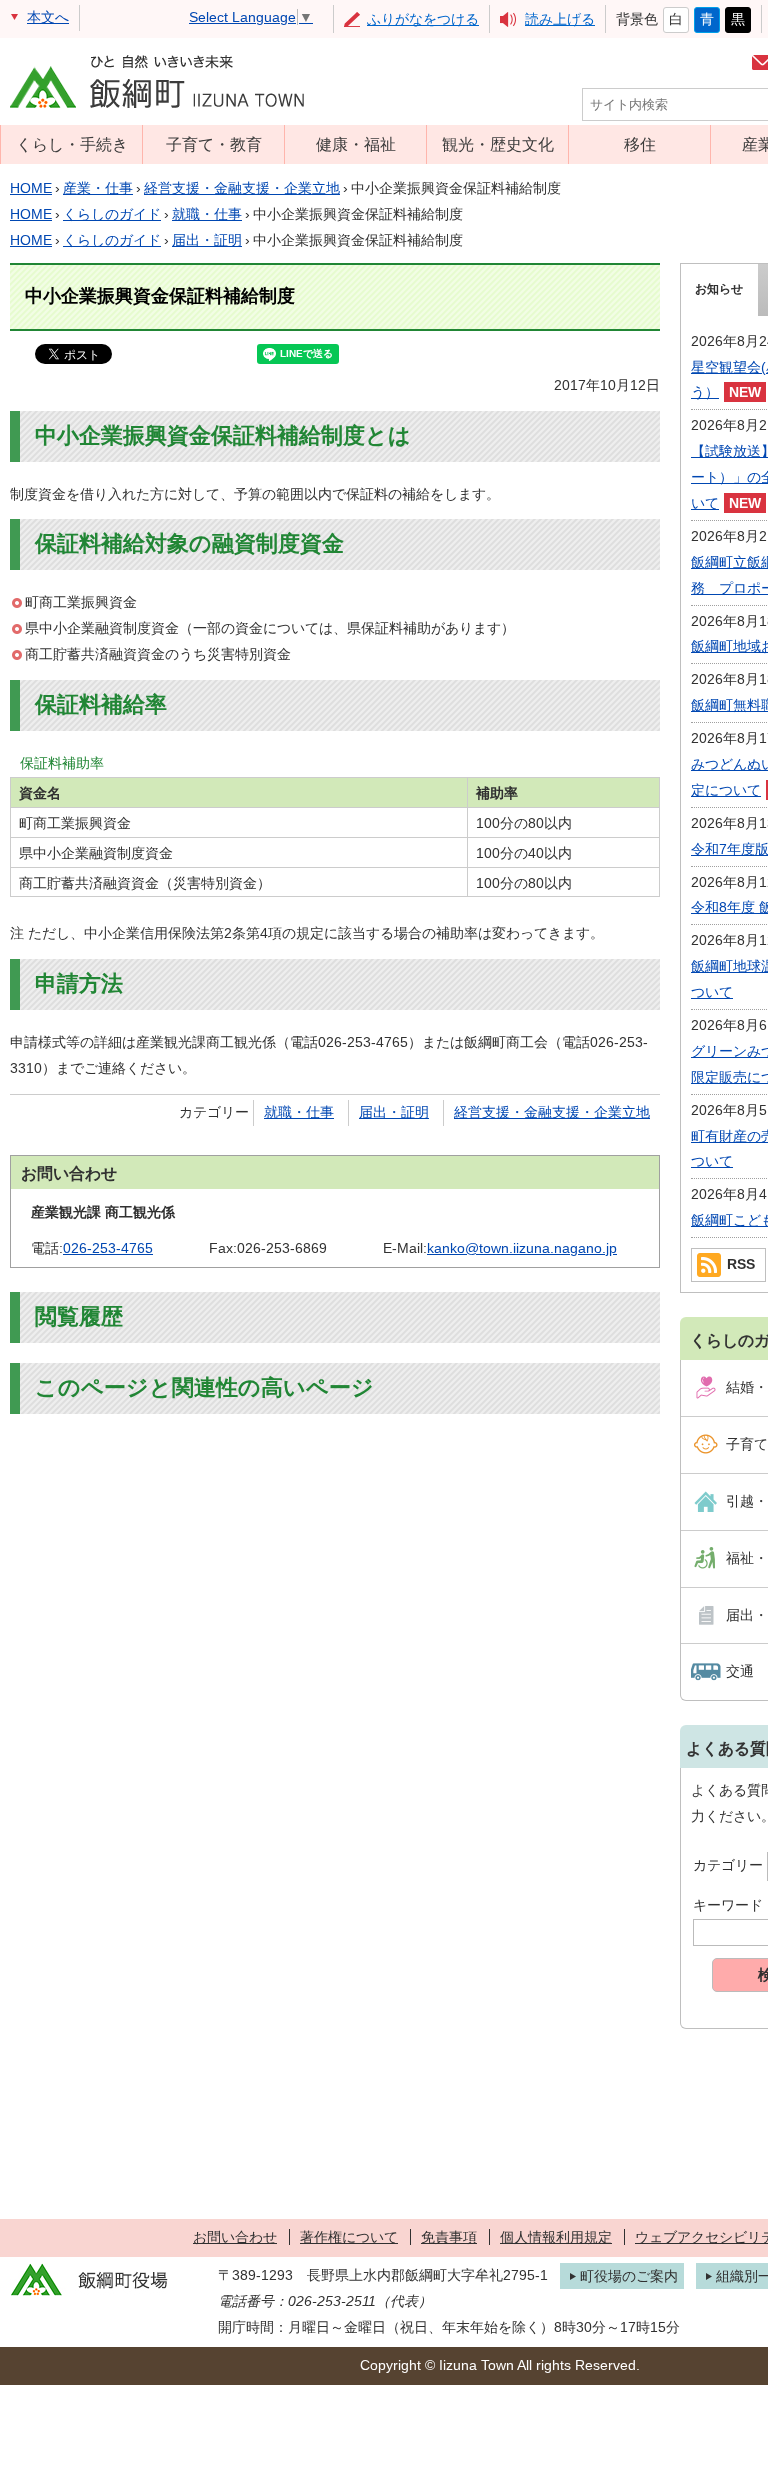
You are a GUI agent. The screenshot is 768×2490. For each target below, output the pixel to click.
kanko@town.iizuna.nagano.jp (522, 1248)
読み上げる (560, 19)
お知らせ (719, 289)
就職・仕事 (207, 214)
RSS (741, 1264)
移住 (640, 144)
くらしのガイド (112, 214)
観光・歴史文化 (498, 144)
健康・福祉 (356, 144)
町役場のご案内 (629, 2276)
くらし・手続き (72, 144)
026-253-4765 (108, 1248)
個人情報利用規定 (556, 2237)
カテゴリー (728, 1865)
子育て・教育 (214, 144)
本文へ (48, 17)
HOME (31, 188)
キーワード (728, 1905)
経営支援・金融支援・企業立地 (242, 188)
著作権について (349, 2237)
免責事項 (449, 2237)
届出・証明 (207, 240)
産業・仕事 (98, 188)
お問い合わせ (235, 2237)
